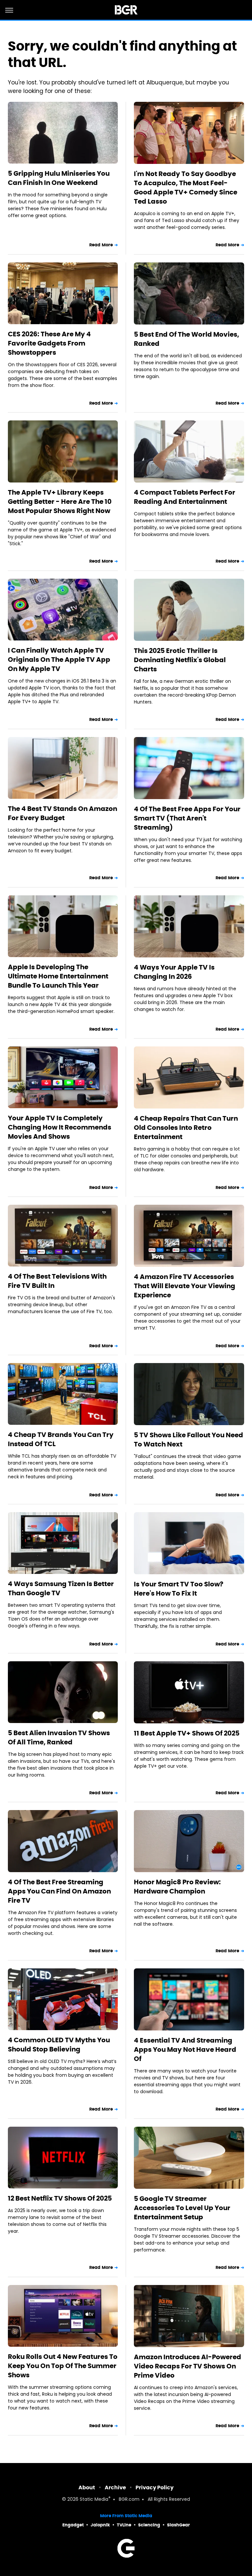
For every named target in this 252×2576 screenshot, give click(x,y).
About (87, 2487)
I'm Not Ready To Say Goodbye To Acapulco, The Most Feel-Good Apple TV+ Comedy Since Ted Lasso (186, 188)
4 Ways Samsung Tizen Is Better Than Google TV (61, 1588)
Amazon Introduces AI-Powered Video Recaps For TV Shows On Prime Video (188, 2366)
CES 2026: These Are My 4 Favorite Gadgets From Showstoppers (49, 343)
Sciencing (149, 2525)
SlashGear (178, 2525)
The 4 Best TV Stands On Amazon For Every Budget (63, 813)
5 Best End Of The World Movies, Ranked (187, 339)
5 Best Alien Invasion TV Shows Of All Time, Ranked (59, 1737)
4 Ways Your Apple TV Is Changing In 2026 (174, 972)
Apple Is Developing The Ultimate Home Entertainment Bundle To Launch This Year (58, 976)
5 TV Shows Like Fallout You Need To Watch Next (189, 1440)
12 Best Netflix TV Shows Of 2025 (60, 2198)
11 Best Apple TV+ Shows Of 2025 (187, 1733)
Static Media (94, 2500)
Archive (115, 2487)
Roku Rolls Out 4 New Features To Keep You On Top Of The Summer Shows (63, 2366)
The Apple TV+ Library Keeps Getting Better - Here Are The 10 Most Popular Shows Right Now (60, 502)
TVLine (124, 2525)
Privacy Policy (155, 2487)
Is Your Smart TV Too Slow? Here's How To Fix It (179, 1589)
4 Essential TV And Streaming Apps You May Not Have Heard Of (185, 2050)
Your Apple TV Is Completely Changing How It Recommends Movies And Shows (60, 1127)
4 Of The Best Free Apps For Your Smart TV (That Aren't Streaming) (187, 818)
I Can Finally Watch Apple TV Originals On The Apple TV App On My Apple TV (59, 660)
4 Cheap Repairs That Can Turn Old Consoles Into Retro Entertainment (186, 1128)
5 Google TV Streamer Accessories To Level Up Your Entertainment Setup (182, 2208)
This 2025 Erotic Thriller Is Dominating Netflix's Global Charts (180, 660)
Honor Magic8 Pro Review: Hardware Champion (177, 1887)
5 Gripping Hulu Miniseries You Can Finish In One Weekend (59, 178)
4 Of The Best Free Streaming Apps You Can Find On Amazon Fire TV (59, 1891)
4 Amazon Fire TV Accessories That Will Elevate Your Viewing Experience (185, 1286)
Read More (101, 245)
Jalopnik (100, 2525)
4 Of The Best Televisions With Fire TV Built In (57, 1281)
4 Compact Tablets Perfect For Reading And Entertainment (185, 497)
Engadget (73, 2525)
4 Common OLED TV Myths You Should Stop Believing (59, 2045)
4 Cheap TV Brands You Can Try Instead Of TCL (61, 1439)
